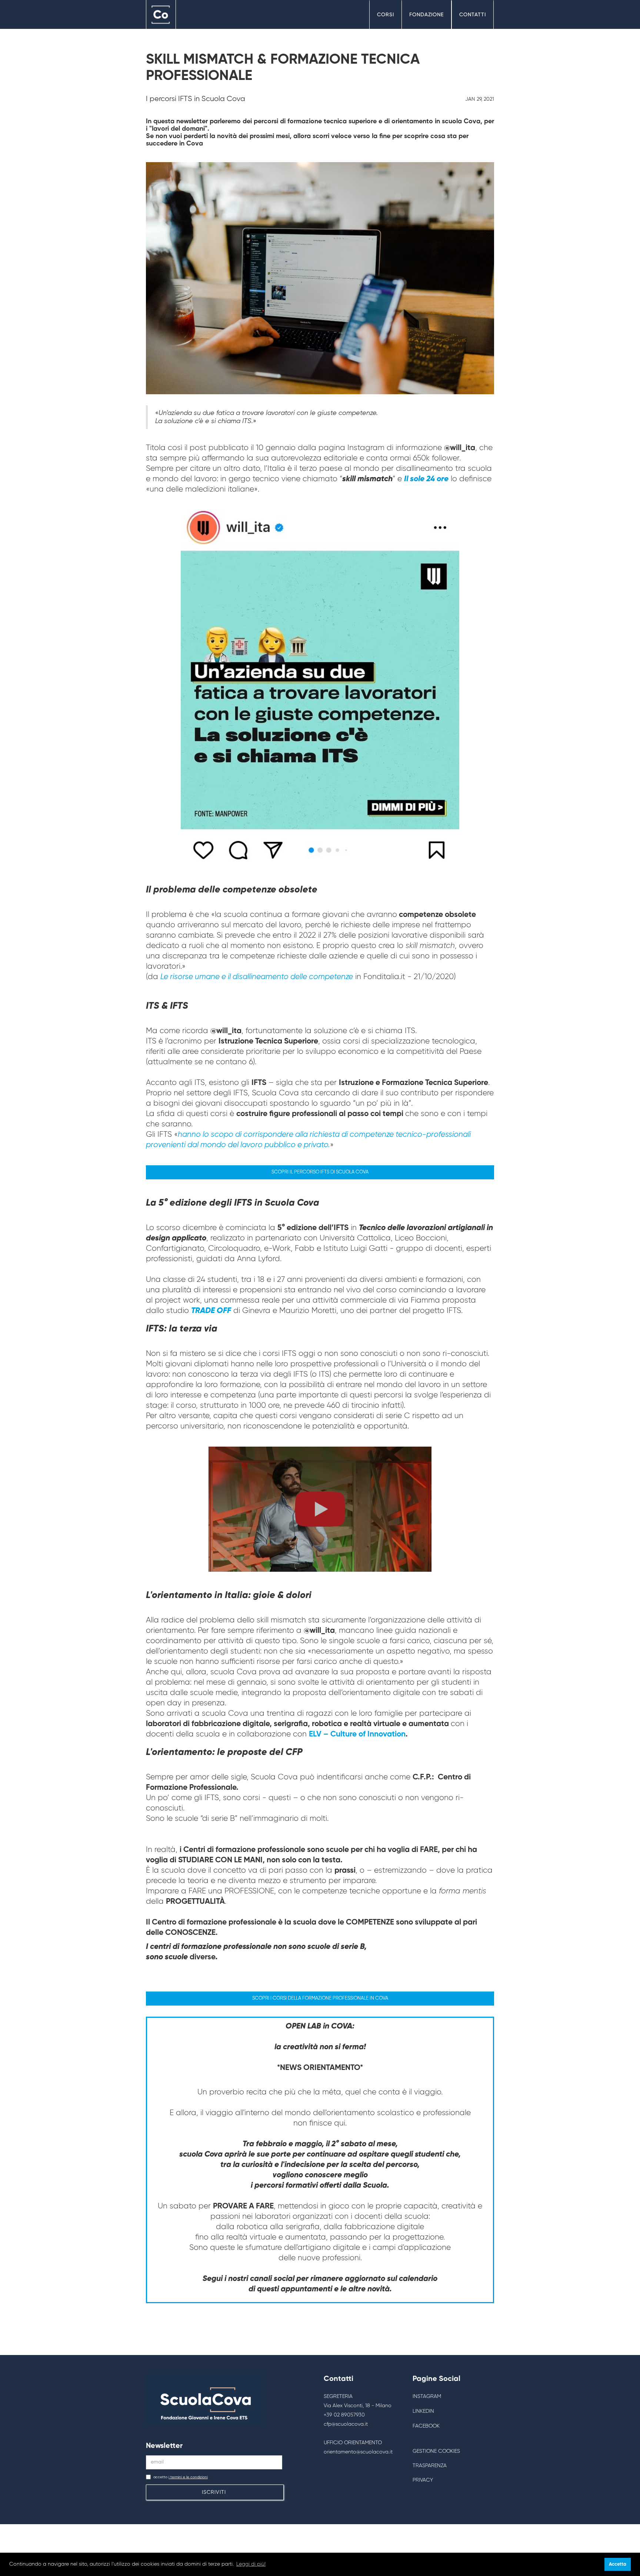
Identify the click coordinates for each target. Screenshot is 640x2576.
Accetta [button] (618, 2564)
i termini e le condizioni (188, 2477)
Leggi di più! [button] (251, 2564)
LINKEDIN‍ (423, 2411)
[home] (161, 15)
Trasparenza (430, 2466)
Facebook (426, 2426)
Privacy (423, 2480)
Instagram (427, 2396)
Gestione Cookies (436, 2451)
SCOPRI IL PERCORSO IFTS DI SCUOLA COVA (320, 1172)
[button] (386, 15)
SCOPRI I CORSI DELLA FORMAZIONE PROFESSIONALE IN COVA (320, 1998)
